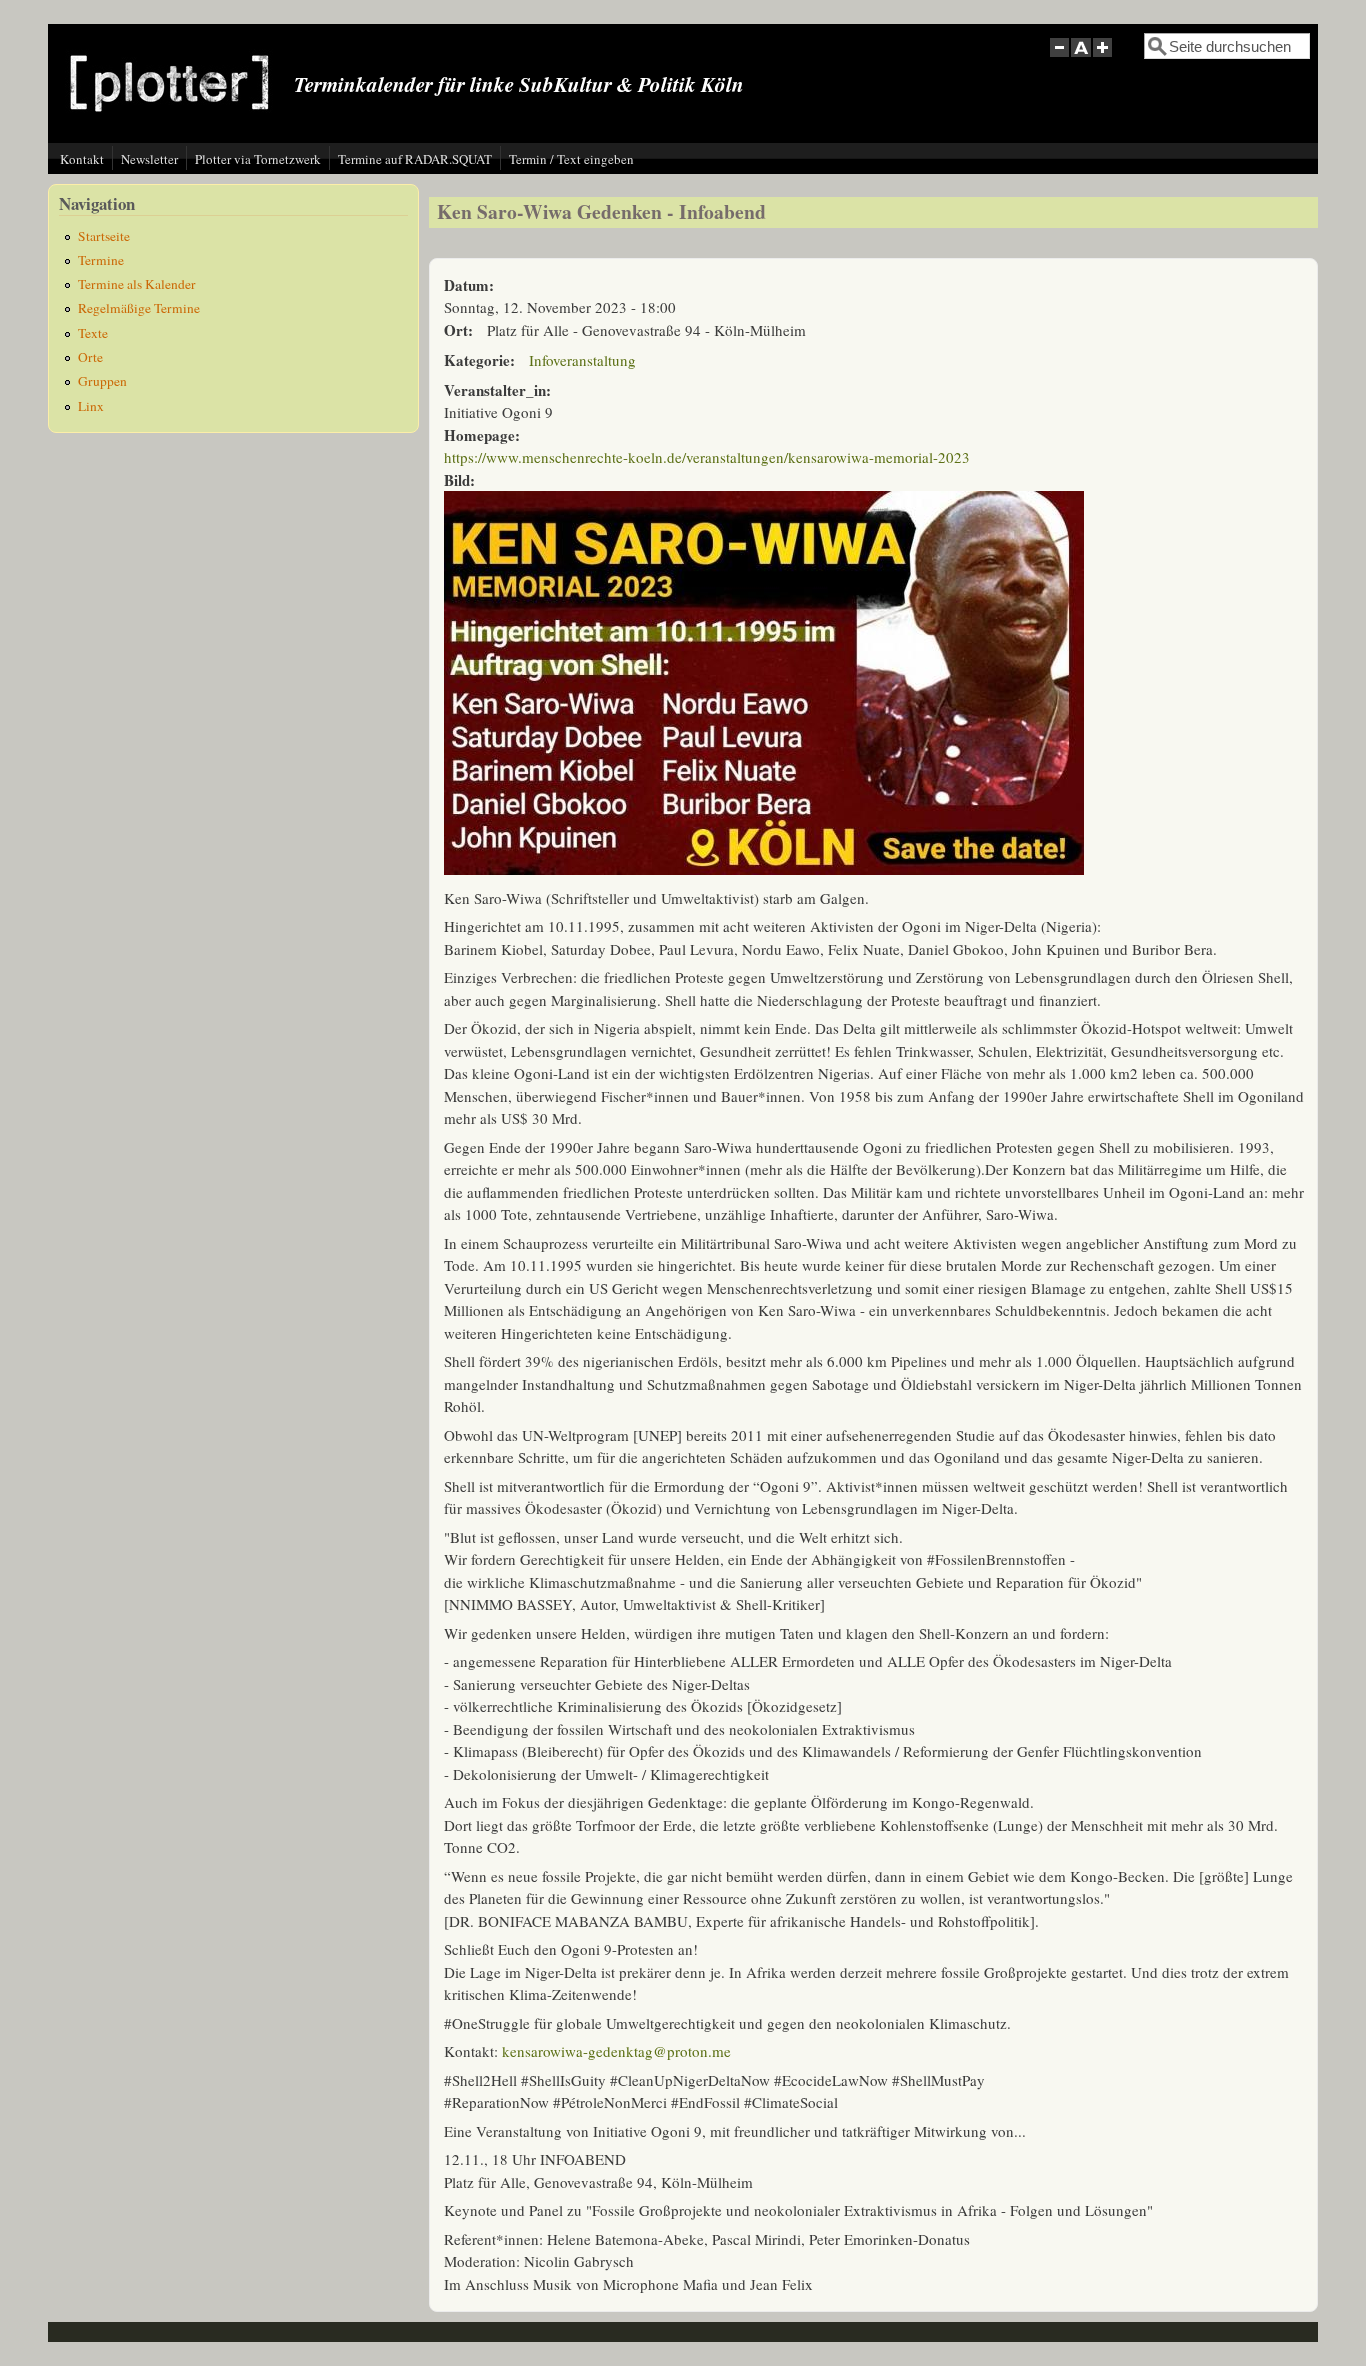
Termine (101, 260)
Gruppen (102, 381)
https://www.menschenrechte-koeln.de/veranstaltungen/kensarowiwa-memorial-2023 (707, 457)
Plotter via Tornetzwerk (258, 159)
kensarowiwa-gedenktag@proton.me (616, 2051)
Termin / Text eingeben (571, 159)
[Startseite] (169, 127)
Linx (91, 406)
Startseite (104, 236)
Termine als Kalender (137, 284)
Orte (90, 357)
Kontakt (82, 159)
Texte (93, 333)
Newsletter (149, 159)
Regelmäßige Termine (139, 308)
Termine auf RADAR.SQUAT (415, 159)
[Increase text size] (1104, 58)
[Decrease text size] (1059, 58)
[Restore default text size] (1081, 58)
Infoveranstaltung (582, 360)
